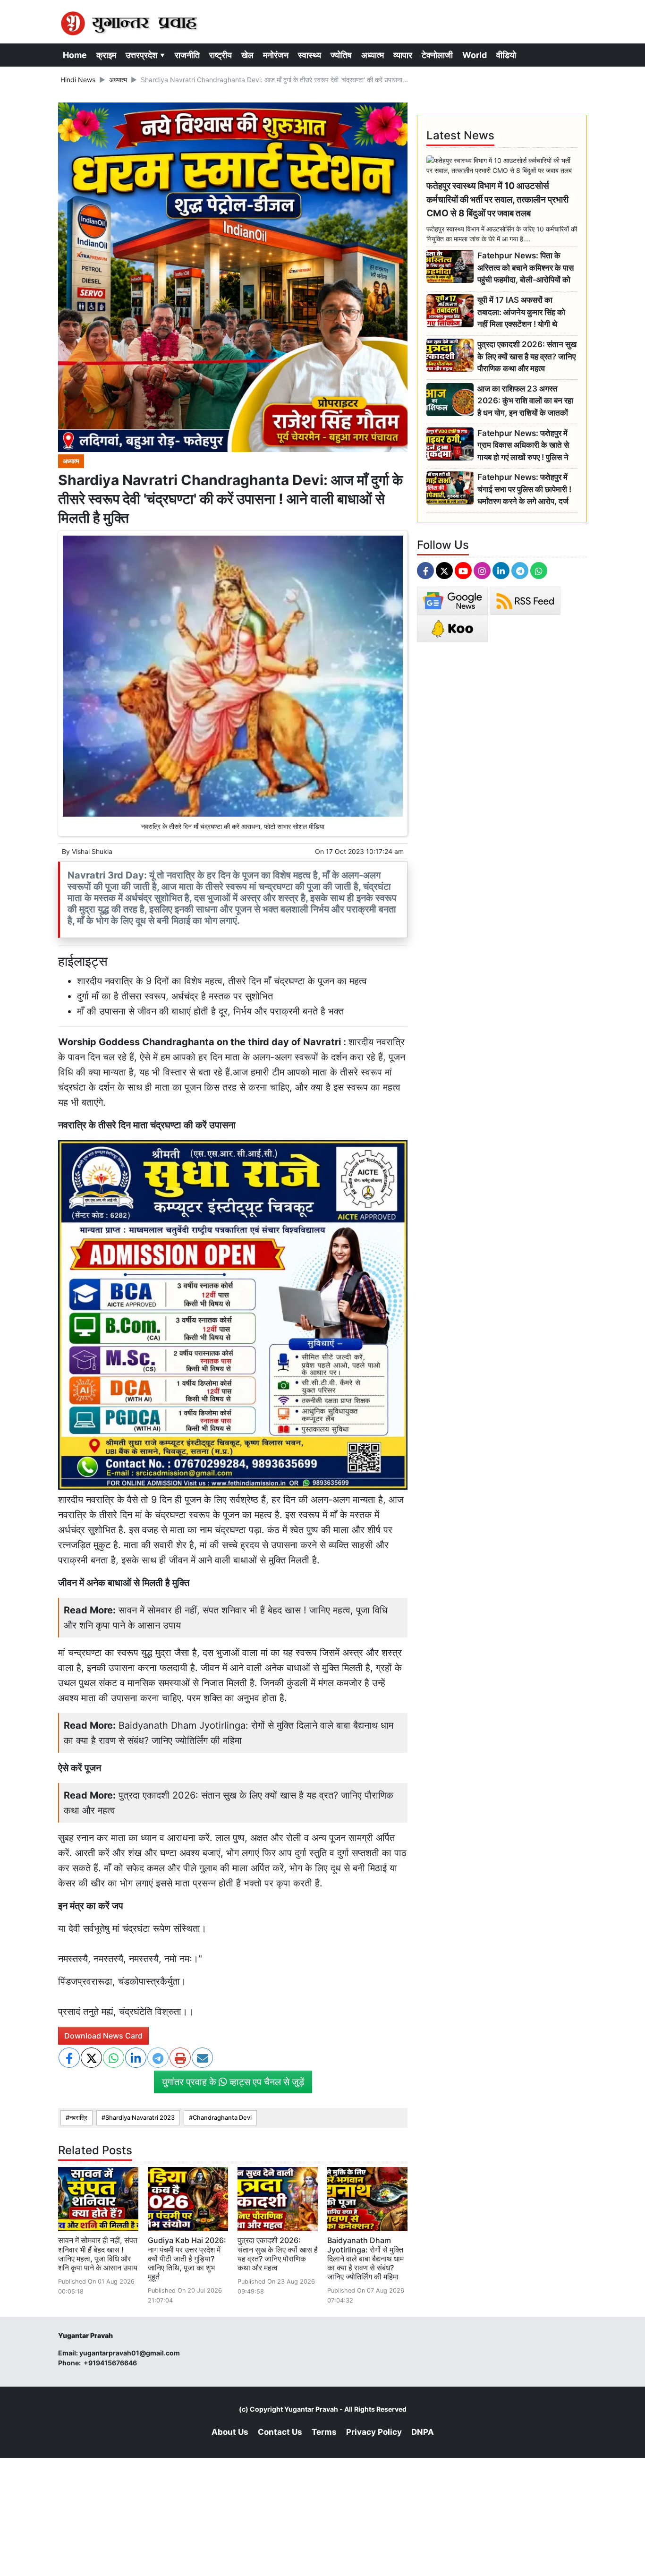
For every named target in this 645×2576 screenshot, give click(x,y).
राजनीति (187, 55)
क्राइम (106, 55)
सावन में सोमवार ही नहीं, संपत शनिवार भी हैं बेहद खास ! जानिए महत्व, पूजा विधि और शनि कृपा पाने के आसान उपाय (98, 2254)
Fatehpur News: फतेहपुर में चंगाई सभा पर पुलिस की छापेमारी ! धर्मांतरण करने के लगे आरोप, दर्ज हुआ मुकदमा (524, 490)
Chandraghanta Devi (222, 2118)
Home (75, 55)
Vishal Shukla (92, 851)
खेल (247, 55)
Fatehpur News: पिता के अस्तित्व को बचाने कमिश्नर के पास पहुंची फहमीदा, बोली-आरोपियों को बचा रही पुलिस (526, 268)
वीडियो (506, 55)
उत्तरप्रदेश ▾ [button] (145, 55)
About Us (230, 2432)
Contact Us (280, 2432)
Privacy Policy (374, 2432)
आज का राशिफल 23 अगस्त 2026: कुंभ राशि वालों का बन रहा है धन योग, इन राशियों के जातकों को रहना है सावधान (525, 401)
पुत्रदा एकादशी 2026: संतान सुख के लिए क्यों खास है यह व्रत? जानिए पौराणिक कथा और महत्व (278, 2254)
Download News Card (103, 2036)
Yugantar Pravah (311, 2409)
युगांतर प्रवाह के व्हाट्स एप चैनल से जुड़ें (233, 2082)
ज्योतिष (341, 55)
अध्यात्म (373, 55)
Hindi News (78, 80)
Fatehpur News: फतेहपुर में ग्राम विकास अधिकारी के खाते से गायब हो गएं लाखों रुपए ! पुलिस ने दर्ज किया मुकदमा (523, 446)
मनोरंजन (276, 55)
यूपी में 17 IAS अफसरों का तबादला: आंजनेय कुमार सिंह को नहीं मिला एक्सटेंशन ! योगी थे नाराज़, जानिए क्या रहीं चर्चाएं (521, 312)
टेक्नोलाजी (437, 55)
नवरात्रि (78, 2118)
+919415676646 (111, 2363)
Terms (324, 2432)
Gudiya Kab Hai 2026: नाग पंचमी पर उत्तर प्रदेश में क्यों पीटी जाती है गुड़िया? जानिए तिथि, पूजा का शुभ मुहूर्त (187, 2258)
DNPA (423, 2432)
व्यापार (403, 55)
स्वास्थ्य (310, 55)
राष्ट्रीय (221, 55)
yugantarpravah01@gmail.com (130, 2353)
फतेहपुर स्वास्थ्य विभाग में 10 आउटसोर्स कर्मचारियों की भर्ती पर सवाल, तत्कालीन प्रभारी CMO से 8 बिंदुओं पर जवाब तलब (497, 199)
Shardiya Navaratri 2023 (140, 2118)
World (475, 55)
